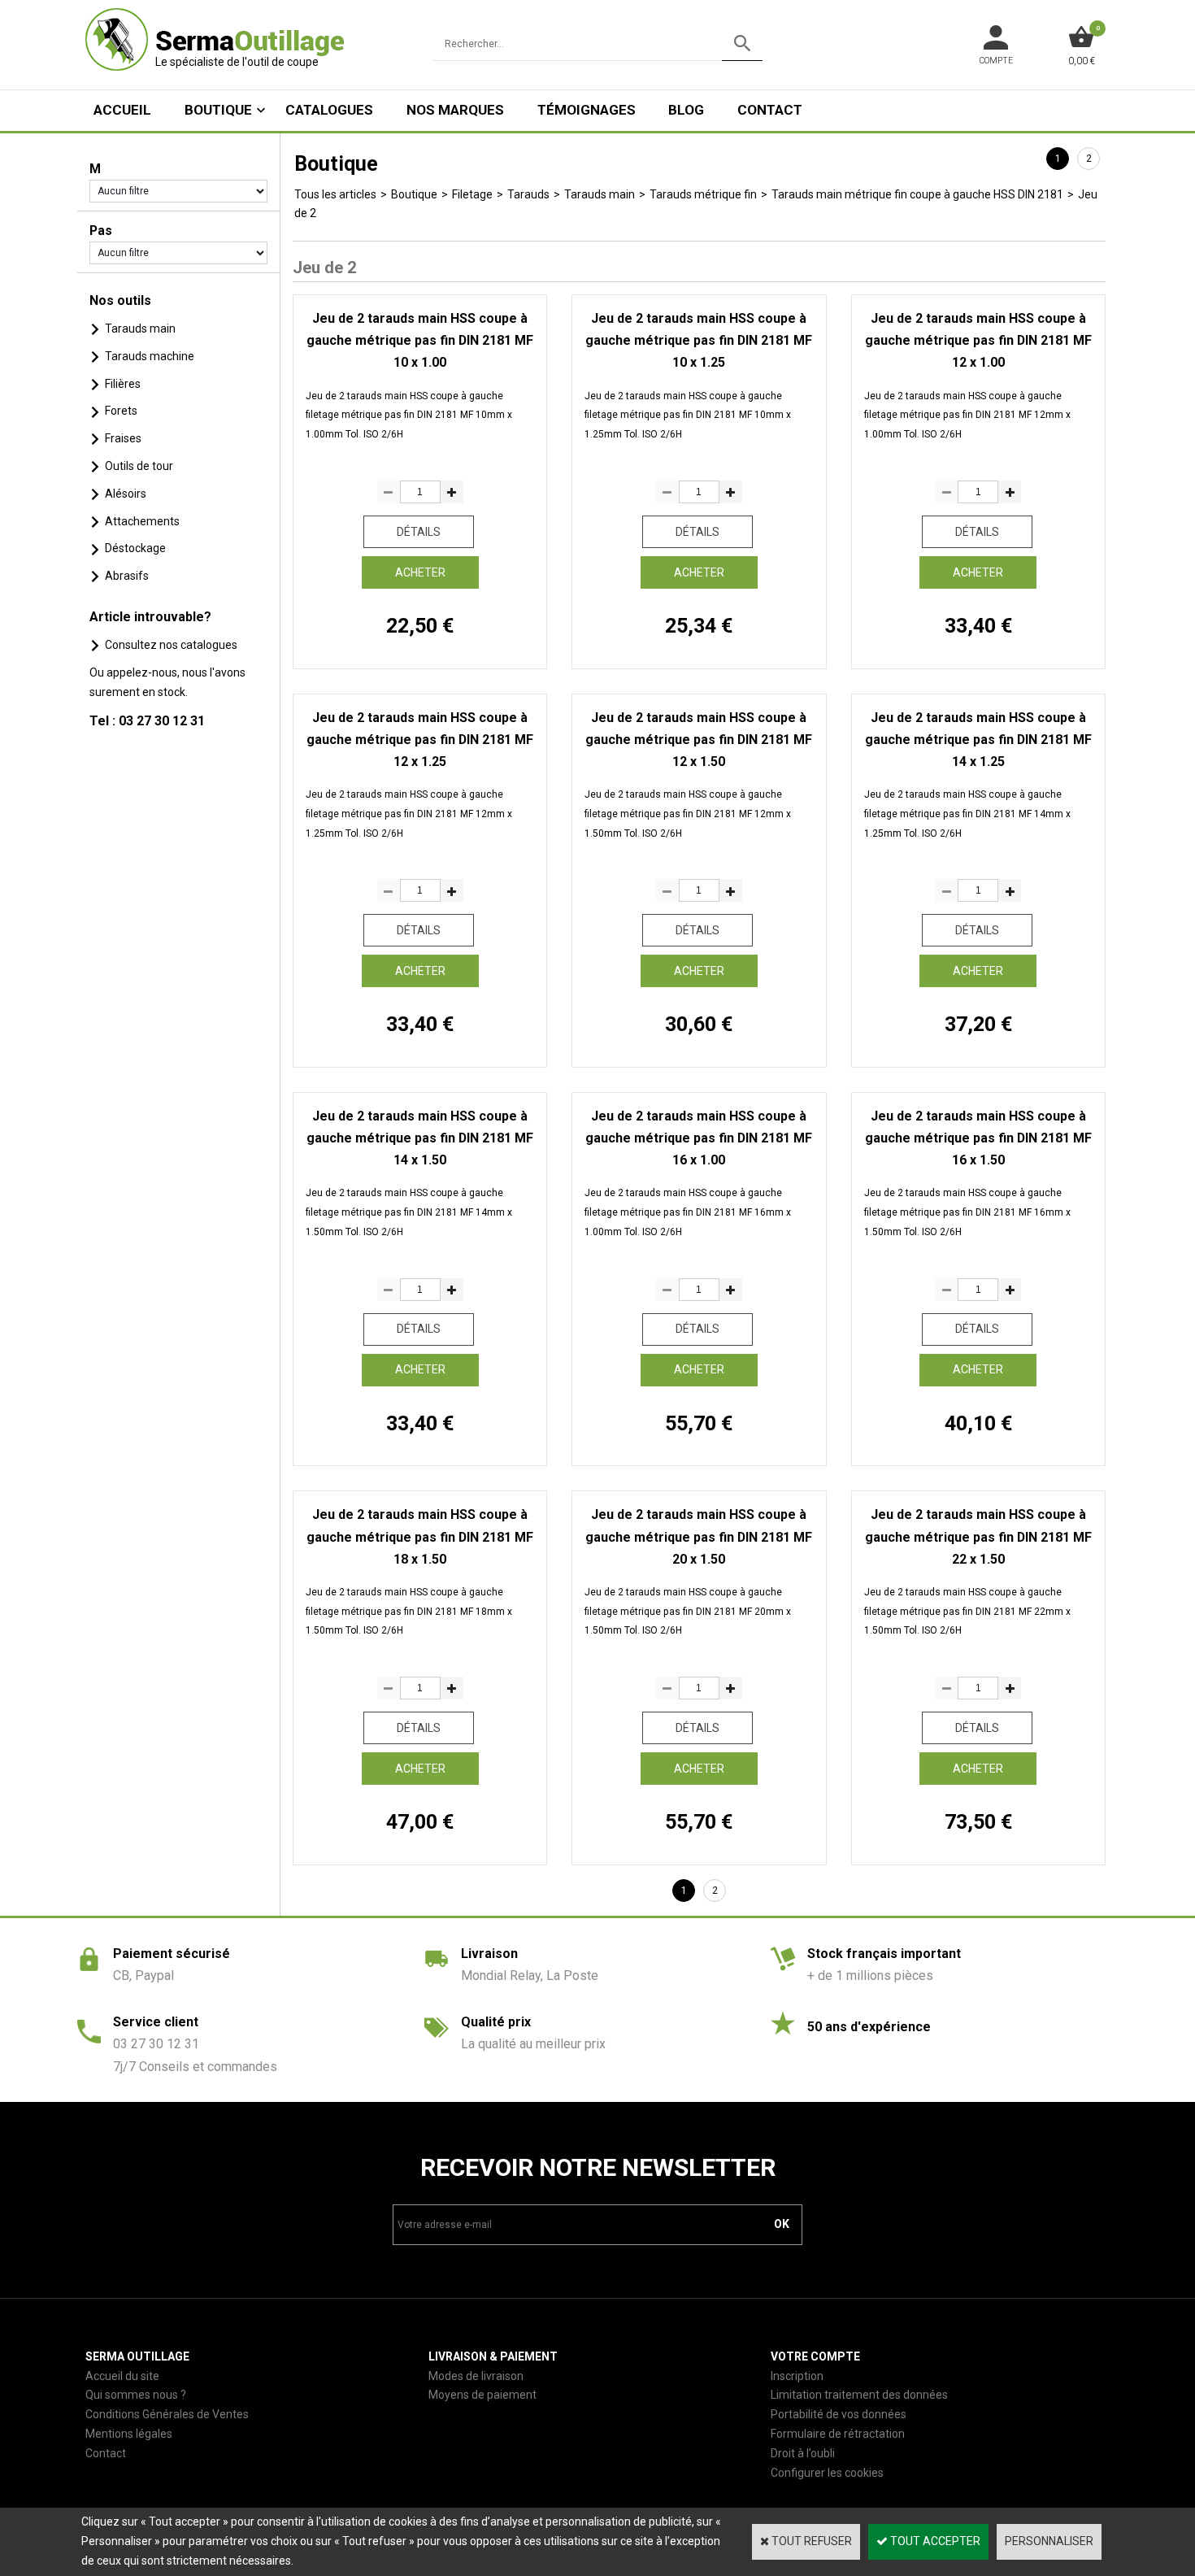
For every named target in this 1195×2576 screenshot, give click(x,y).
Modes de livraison (476, 2376)
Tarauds (528, 194)
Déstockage (135, 548)
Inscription (797, 2376)
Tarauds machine (150, 356)
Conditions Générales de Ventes (167, 2414)
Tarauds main (140, 329)
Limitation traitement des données (859, 2395)
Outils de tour (139, 466)
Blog (686, 110)
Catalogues (329, 110)
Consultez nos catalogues (171, 645)
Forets (121, 411)
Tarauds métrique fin (703, 194)
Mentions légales (129, 2434)
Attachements (142, 521)
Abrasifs (127, 576)
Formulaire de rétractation (838, 2434)
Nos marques (455, 110)
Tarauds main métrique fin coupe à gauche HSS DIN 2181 (917, 194)
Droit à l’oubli (803, 2453)
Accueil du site (122, 2376)
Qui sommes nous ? (136, 2395)
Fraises (123, 438)
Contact (770, 110)
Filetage (472, 194)
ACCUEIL (122, 110)
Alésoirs (126, 494)
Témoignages (587, 110)
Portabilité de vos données (839, 2414)
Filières (123, 384)
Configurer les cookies (827, 2473)
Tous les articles (335, 194)
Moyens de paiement (482, 2395)
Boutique (218, 110)
